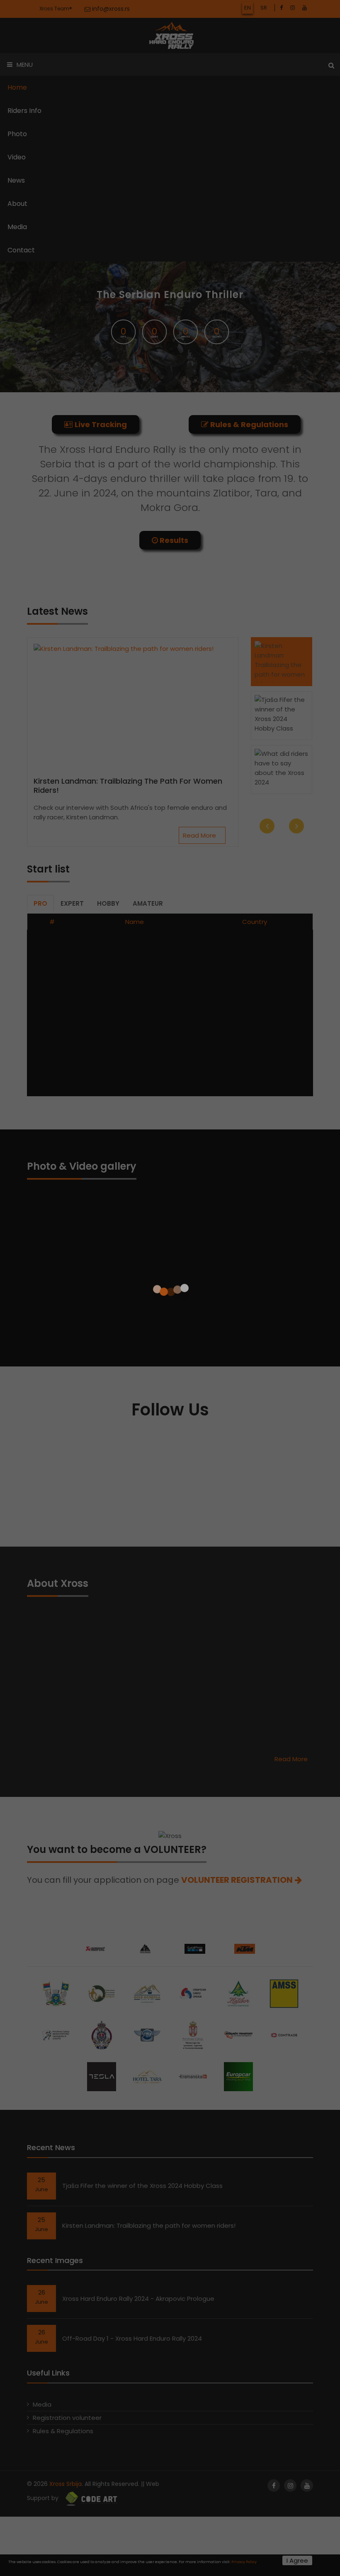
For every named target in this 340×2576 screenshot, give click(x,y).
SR (264, 8)
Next (296, 640)
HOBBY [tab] (108, 718)
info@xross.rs (110, 9)
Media (42, 2219)
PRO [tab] (40, 718)
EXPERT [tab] (72, 718)
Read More (200, 650)
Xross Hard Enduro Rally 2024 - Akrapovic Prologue (138, 2113)
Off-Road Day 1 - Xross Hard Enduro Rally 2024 (132, 2153)
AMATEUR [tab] (148, 718)
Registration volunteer (67, 2232)
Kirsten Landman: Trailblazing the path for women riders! (128, 600)
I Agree (297, 2560)
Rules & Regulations (63, 2245)
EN (248, 8)
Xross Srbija (66, 2298)
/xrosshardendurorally (212, 1256)
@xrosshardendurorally (187, 1297)
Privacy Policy (244, 2562)
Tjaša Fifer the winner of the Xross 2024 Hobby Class (142, 2000)
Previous (267, 640)
